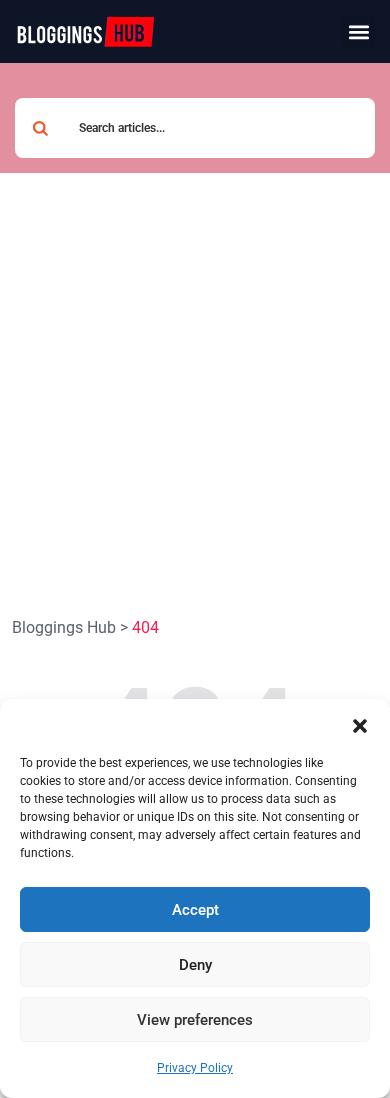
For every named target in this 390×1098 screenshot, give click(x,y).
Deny (195, 965)
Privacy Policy (195, 1068)
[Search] (40, 128)
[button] (360, 724)
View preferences (195, 1020)
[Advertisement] (195, 378)
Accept (195, 910)
